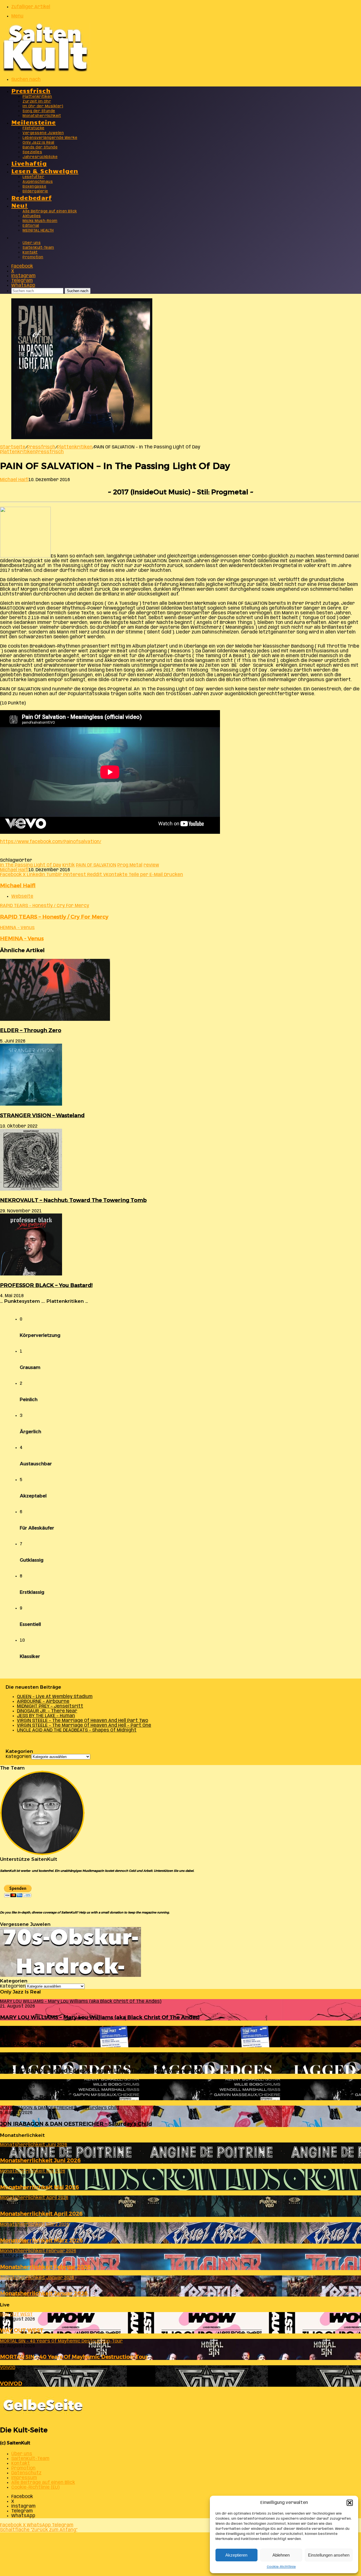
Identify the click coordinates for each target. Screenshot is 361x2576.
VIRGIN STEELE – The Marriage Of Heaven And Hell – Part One (84, 1725)
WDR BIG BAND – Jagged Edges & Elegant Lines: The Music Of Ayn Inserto (99, 2071)
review (151, 865)
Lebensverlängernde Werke (50, 138)
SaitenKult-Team (38, 248)
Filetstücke (34, 128)
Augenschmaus (38, 182)
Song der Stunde (39, 111)
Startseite (13, 447)
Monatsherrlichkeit (42, 116)
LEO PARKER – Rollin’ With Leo (42, 2044)
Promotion (33, 257)
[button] (350, 2503)
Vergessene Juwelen (43, 133)
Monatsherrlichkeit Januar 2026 (44, 2293)
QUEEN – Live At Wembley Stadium (55, 1697)
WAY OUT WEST (22, 2330)
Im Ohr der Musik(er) (43, 106)
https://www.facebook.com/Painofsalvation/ (51, 842)
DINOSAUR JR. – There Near (47, 1711)
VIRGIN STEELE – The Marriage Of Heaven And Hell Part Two (82, 1721)
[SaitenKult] (45, 70)
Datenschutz (26, 2473)
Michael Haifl (14, 480)
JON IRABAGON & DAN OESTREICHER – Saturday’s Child (76, 2124)
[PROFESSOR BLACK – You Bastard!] (31, 1274)
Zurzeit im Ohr (37, 102)
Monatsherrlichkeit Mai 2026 (39, 2187)
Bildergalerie (35, 191)
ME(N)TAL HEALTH (38, 231)
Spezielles (32, 152)
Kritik (69, 865)
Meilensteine (34, 122)
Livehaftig (29, 163)
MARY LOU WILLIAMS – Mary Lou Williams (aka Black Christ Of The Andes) (100, 2017)
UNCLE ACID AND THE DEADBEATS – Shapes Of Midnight (77, 1730)
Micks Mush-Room (40, 221)
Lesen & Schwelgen (45, 171)
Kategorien (18, 1757)
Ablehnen (281, 2555)
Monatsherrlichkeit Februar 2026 (45, 2267)
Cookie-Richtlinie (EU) (35, 2487)
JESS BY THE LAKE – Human (46, 1716)
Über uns (32, 243)
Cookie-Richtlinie (281, 2567)
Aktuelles (32, 216)
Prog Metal (130, 865)
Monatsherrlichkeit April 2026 (41, 2214)
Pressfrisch (31, 90)
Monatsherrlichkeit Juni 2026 (40, 2160)
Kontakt (30, 253)
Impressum (24, 2478)
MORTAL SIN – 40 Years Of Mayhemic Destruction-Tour (74, 2357)
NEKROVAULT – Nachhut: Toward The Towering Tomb (73, 1200)
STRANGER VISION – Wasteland (42, 1115)
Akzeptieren (236, 2555)
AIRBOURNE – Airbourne (43, 1702)
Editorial (31, 226)
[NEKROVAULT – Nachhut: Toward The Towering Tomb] (31, 1189)
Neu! (20, 205)
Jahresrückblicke (40, 157)
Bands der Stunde (40, 147)
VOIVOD (11, 2383)
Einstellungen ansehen (329, 2555)
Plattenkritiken (37, 97)
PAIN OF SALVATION (96, 865)
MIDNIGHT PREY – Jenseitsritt (50, 1706)
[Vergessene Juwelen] (71, 1976)
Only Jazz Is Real (38, 143)
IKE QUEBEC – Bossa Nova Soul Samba (51, 2097)
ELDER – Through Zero (31, 1030)
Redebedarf (31, 197)
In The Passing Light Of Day (31, 865)
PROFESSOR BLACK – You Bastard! (46, 1285)
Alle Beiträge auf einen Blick (50, 211)
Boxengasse (34, 187)
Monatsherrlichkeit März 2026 (41, 2240)
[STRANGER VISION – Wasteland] (31, 1104)
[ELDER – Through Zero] (55, 1020)
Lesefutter (33, 177)
